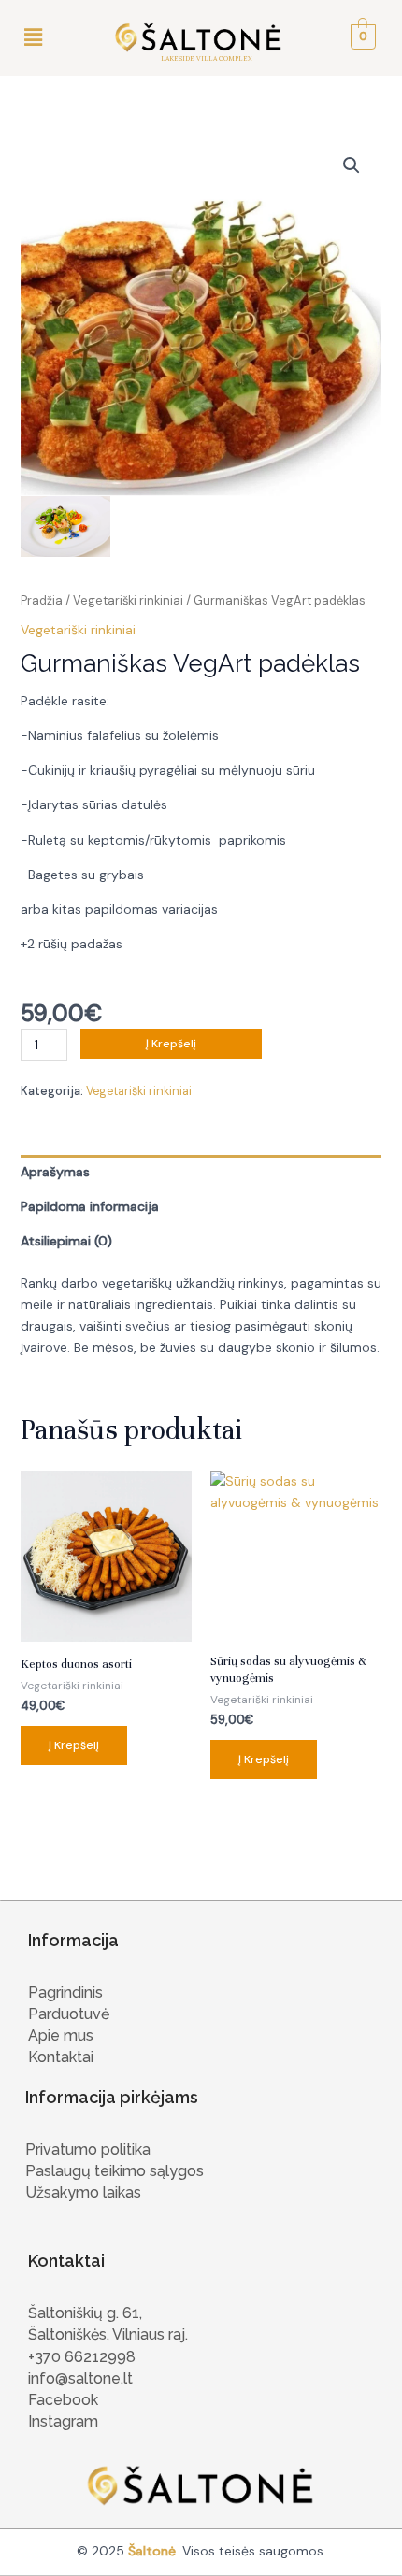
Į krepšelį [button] (74, 1745)
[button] (33, 37)
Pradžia (42, 600)
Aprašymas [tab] (55, 1172)
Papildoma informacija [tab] (90, 1206)
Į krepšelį (171, 1044)
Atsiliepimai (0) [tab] (66, 1241)
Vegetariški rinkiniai (128, 600)
